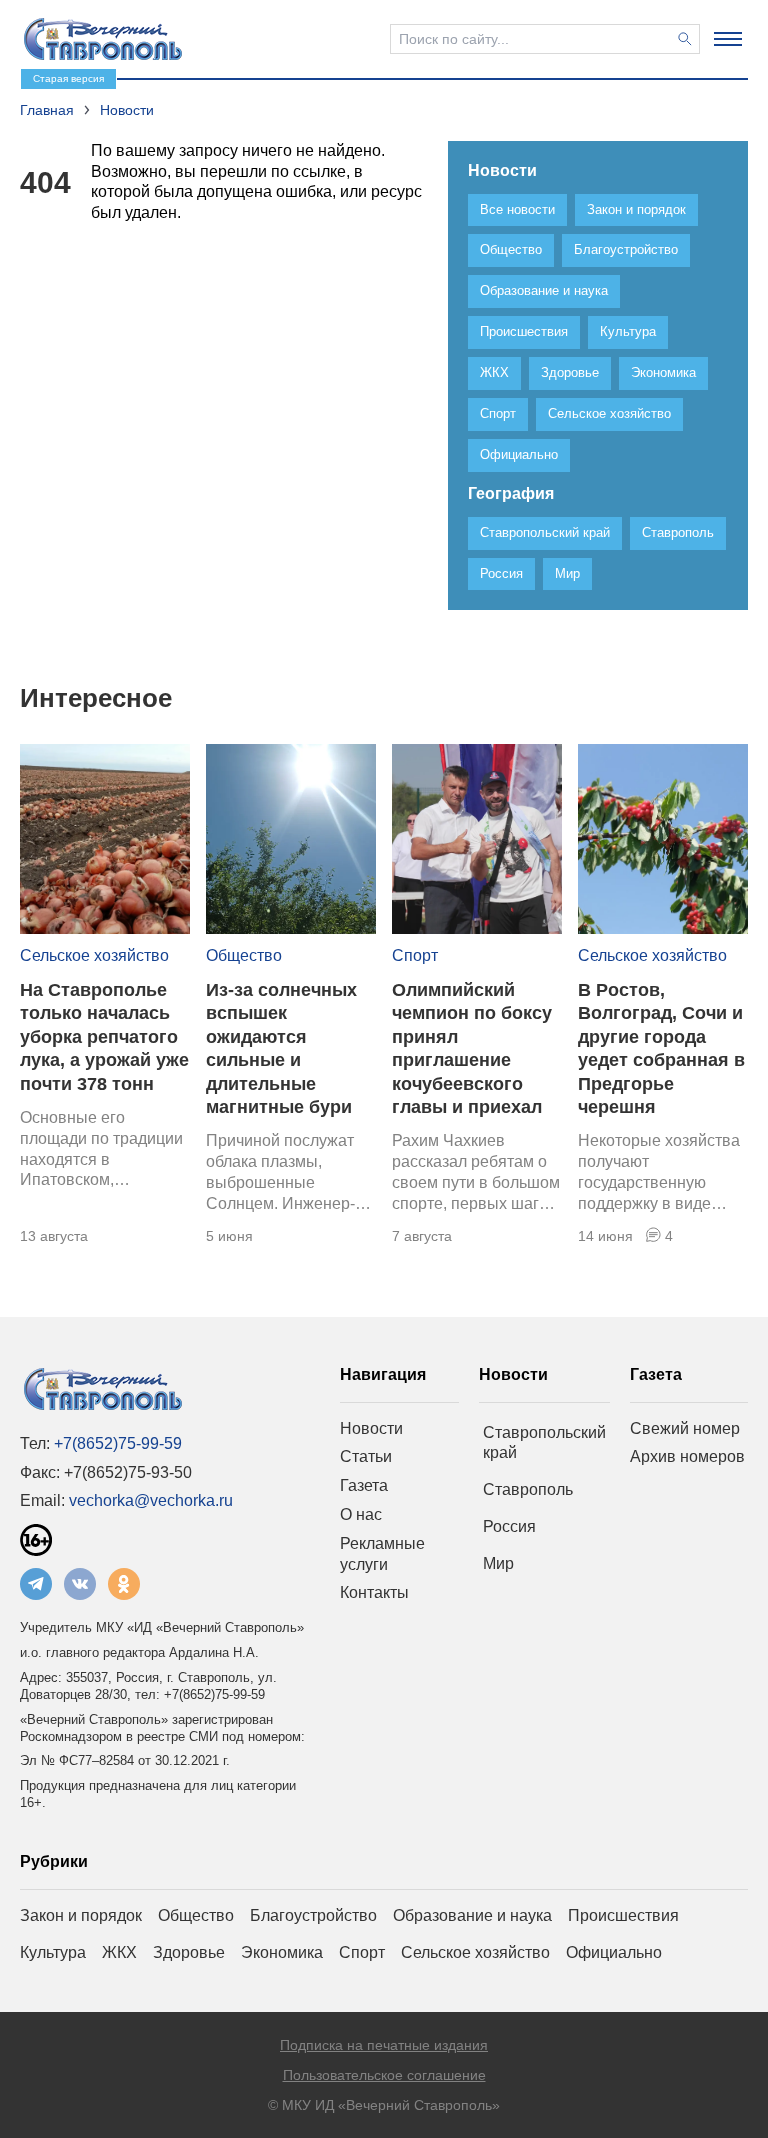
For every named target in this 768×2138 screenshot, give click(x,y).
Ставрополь (528, 1489)
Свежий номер (685, 1428)
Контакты (374, 1592)
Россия (509, 1526)
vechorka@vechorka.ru (151, 1500)
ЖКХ (119, 1952)
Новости (371, 1428)
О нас (361, 1514)
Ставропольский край (544, 1443)
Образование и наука (472, 1915)
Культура (53, 1952)
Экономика (282, 1952)
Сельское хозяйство (94, 955)
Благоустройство (313, 1915)
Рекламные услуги (382, 1554)
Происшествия (623, 1915)
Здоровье (189, 1952)
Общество (244, 955)
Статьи (366, 1456)
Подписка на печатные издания (384, 2045)
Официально (614, 1952)
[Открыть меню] (728, 39)
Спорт (415, 955)
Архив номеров (687, 1456)
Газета (364, 1485)
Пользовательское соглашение (384, 2075)
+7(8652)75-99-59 (118, 1443)
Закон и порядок (81, 1915)
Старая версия (68, 78)
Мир (498, 1563)
